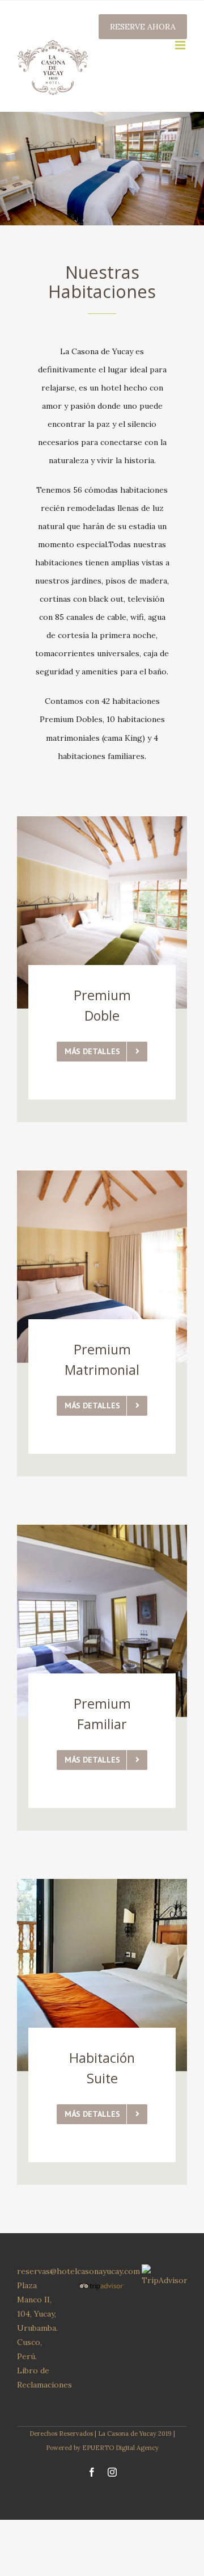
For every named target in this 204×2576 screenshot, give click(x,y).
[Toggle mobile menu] (181, 45)
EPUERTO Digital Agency (120, 2448)
